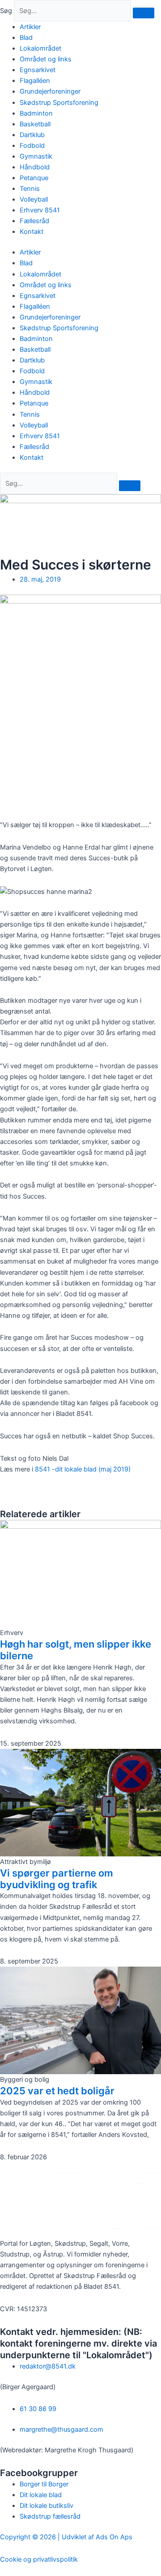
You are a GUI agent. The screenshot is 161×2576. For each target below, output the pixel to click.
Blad (26, 38)
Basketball (35, 124)
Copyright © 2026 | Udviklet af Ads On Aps (66, 2537)
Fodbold (32, 146)
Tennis (30, 189)
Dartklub (32, 135)
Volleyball (34, 199)
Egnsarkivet (38, 70)
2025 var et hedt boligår (57, 2091)
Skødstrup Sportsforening (59, 103)
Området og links (46, 59)
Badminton (36, 113)
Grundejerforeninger (50, 91)
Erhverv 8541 (40, 210)
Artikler (30, 27)
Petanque (34, 178)
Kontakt (32, 232)
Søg (6, 11)
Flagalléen (35, 81)
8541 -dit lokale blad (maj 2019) (83, 1469)
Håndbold (35, 167)
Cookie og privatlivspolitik (39, 2559)
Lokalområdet (40, 48)
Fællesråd (34, 221)
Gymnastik (36, 156)
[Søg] (144, 13)
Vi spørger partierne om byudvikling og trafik (57, 1879)
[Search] (130, 486)
